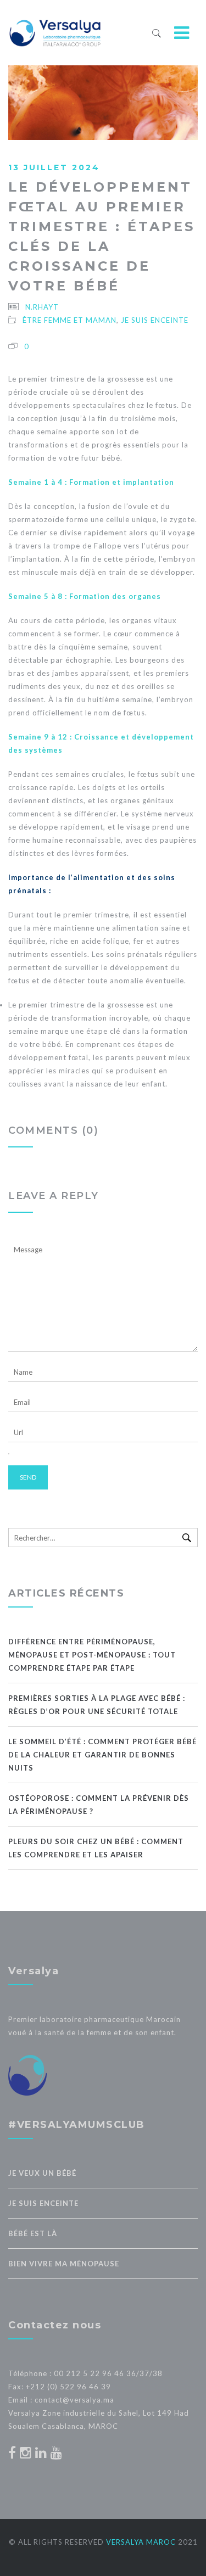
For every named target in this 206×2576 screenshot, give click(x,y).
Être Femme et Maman (69, 320)
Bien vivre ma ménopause (64, 2264)
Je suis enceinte (155, 320)
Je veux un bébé (42, 2173)
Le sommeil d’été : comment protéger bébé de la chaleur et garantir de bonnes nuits (102, 1755)
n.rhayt (42, 307)
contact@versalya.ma (74, 2400)
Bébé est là (33, 2233)
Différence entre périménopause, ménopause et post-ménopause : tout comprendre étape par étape (92, 1655)
